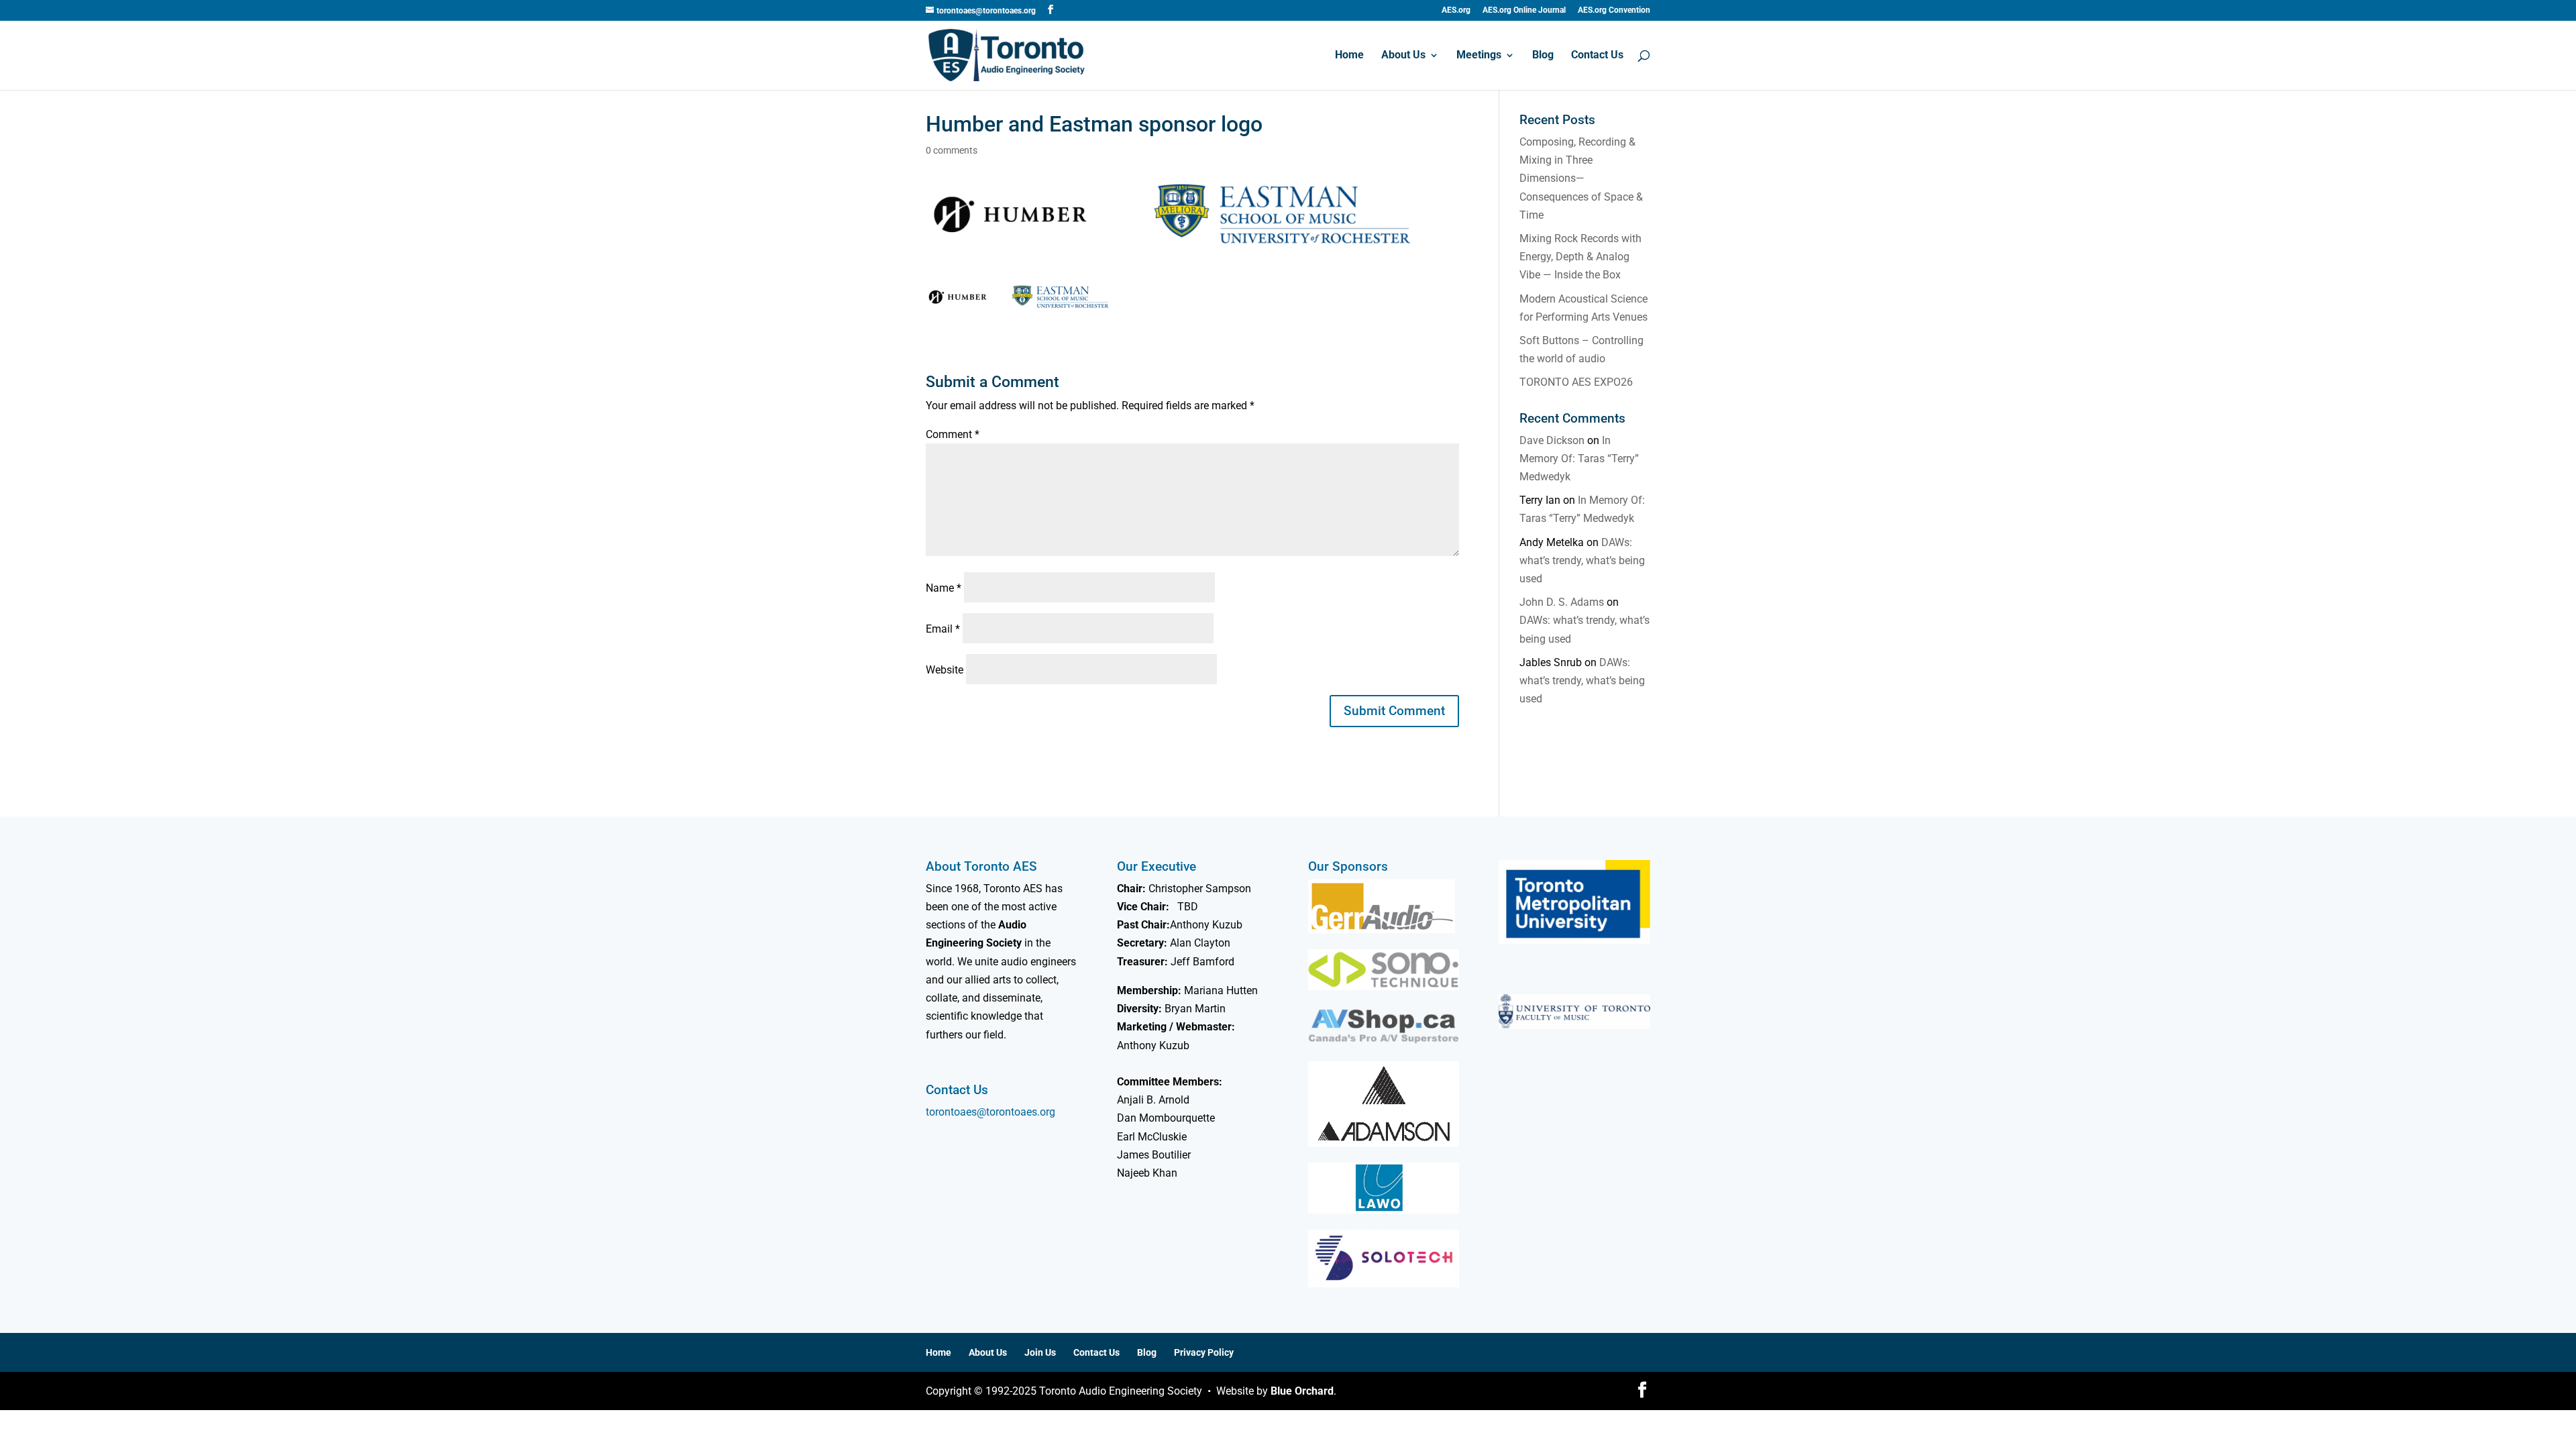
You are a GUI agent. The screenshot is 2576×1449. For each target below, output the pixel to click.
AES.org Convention (1614, 10)
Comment (953, 434)
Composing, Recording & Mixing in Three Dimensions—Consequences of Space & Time (1581, 178)
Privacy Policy (1204, 1352)
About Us (1403, 56)
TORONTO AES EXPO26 (1576, 382)
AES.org (1456, 10)
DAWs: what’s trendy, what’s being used (1582, 560)
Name (944, 588)
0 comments (952, 150)
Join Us (1040, 1352)
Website (945, 670)
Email (943, 629)
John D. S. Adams (1562, 602)
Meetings (1479, 56)
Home (1349, 56)
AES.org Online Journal (1524, 10)
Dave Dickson (1552, 440)
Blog (1543, 56)
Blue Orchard (1302, 1391)
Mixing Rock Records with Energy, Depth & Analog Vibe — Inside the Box (1580, 257)
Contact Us (1597, 56)
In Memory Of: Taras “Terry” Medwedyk (1579, 459)
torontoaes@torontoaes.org (990, 1112)
